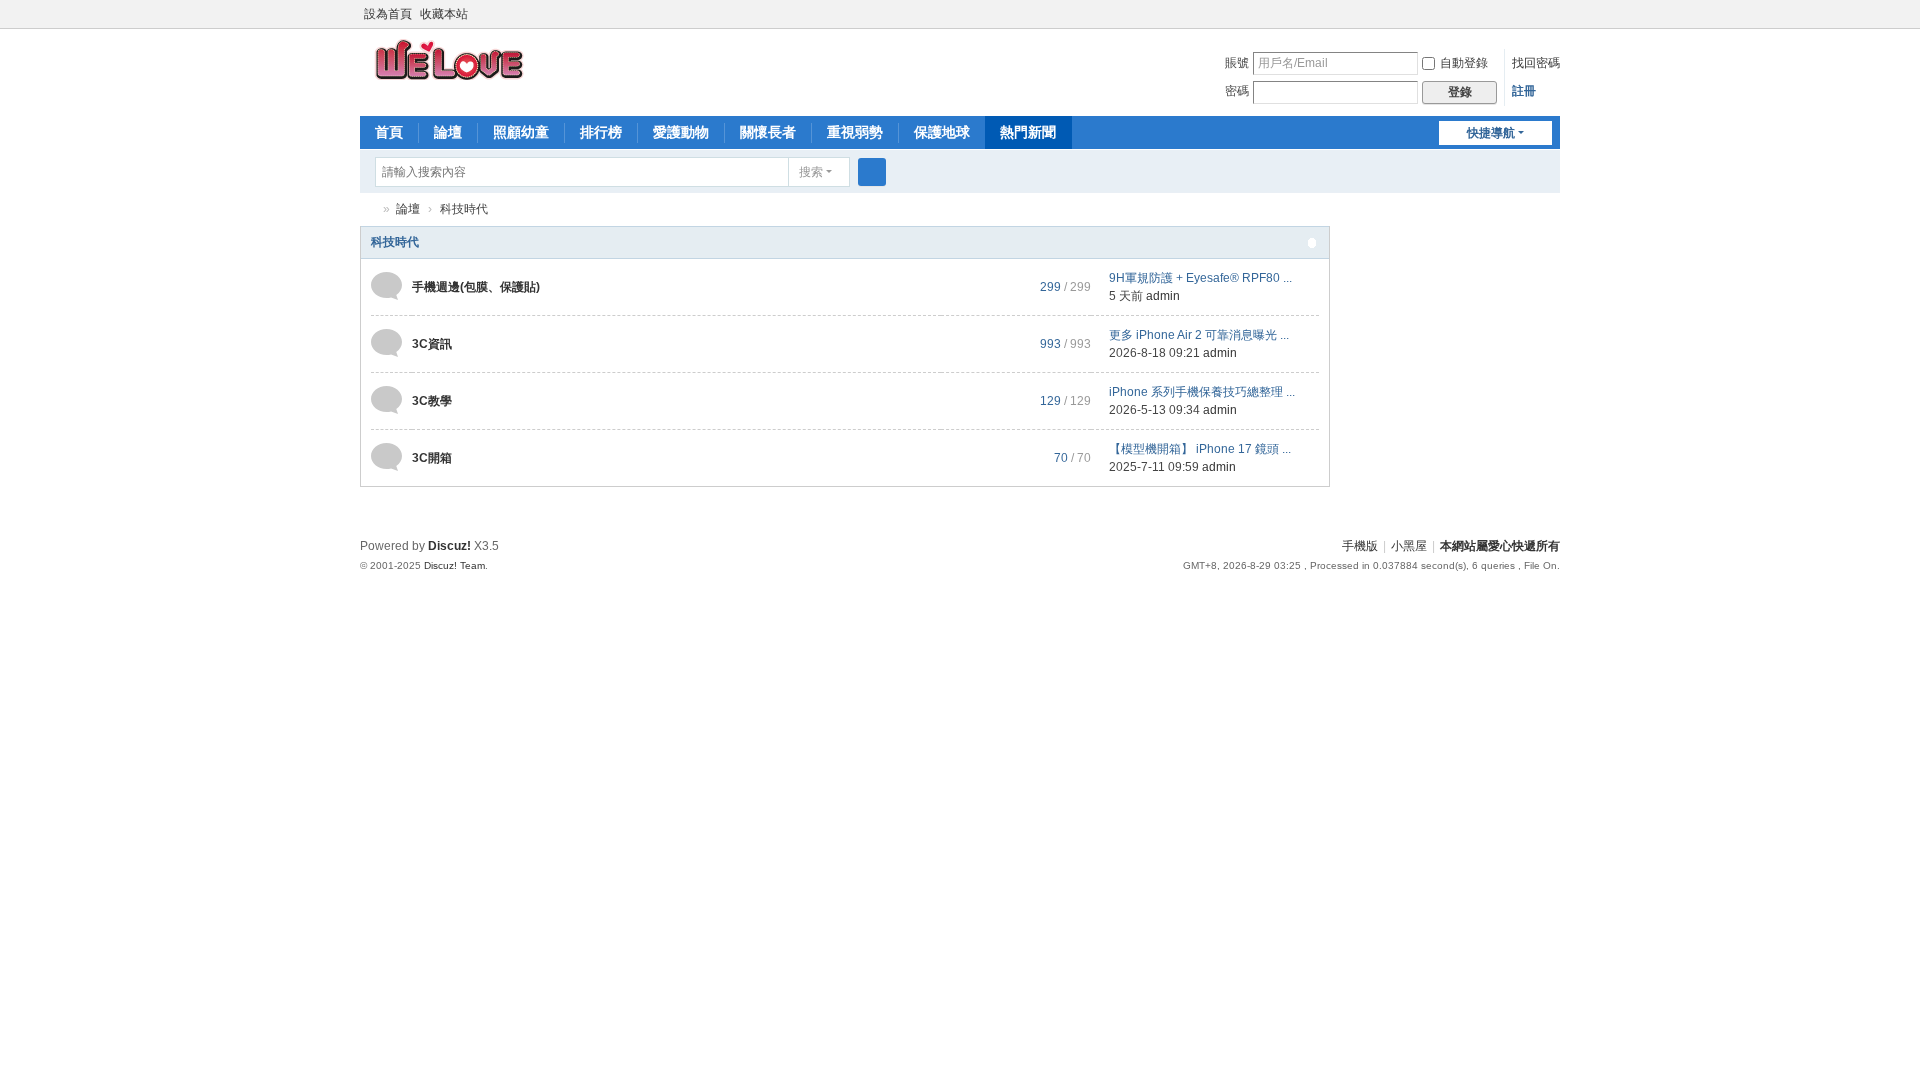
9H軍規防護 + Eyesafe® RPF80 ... (1200, 278)
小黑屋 (1409, 546)
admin (1163, 296)
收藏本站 (444, 14)
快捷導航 (1491, 133)
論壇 (448, 132)
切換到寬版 (1551, 22)
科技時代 (395, 242)
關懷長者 (768, 132)
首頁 (389, 132)
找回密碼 (1536, 63)
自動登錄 (1464, 63)
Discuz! (449, 546)
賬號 (1237, 63)
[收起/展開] (1312, 243)
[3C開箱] (386, 457)
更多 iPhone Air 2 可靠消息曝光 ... (1199, 335)
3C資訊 (432, 344)
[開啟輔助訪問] (1532, 14)
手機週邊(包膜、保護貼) (476, 287)
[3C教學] (386, 400)
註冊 (1524, 91)
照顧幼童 (521, 132)
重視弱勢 (855, 132)
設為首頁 (388, 14)
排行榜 (601, 132)
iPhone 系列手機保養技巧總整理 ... (1202, 392)
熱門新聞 (1028, 132)
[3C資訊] (386, 343)
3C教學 (432, 401)
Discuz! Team (454, 565)
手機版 (1360, 546)
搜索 (811, 172)
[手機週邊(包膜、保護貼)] (386, 286)
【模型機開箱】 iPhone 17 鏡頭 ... (1200, 449)
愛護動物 (681, 132)
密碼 (1237, 91)
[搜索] (872, 172)
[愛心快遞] (451, 59)
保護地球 (942, 132)
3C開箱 (432, 458)
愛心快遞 (368, 209)
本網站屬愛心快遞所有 (1500, 546)
